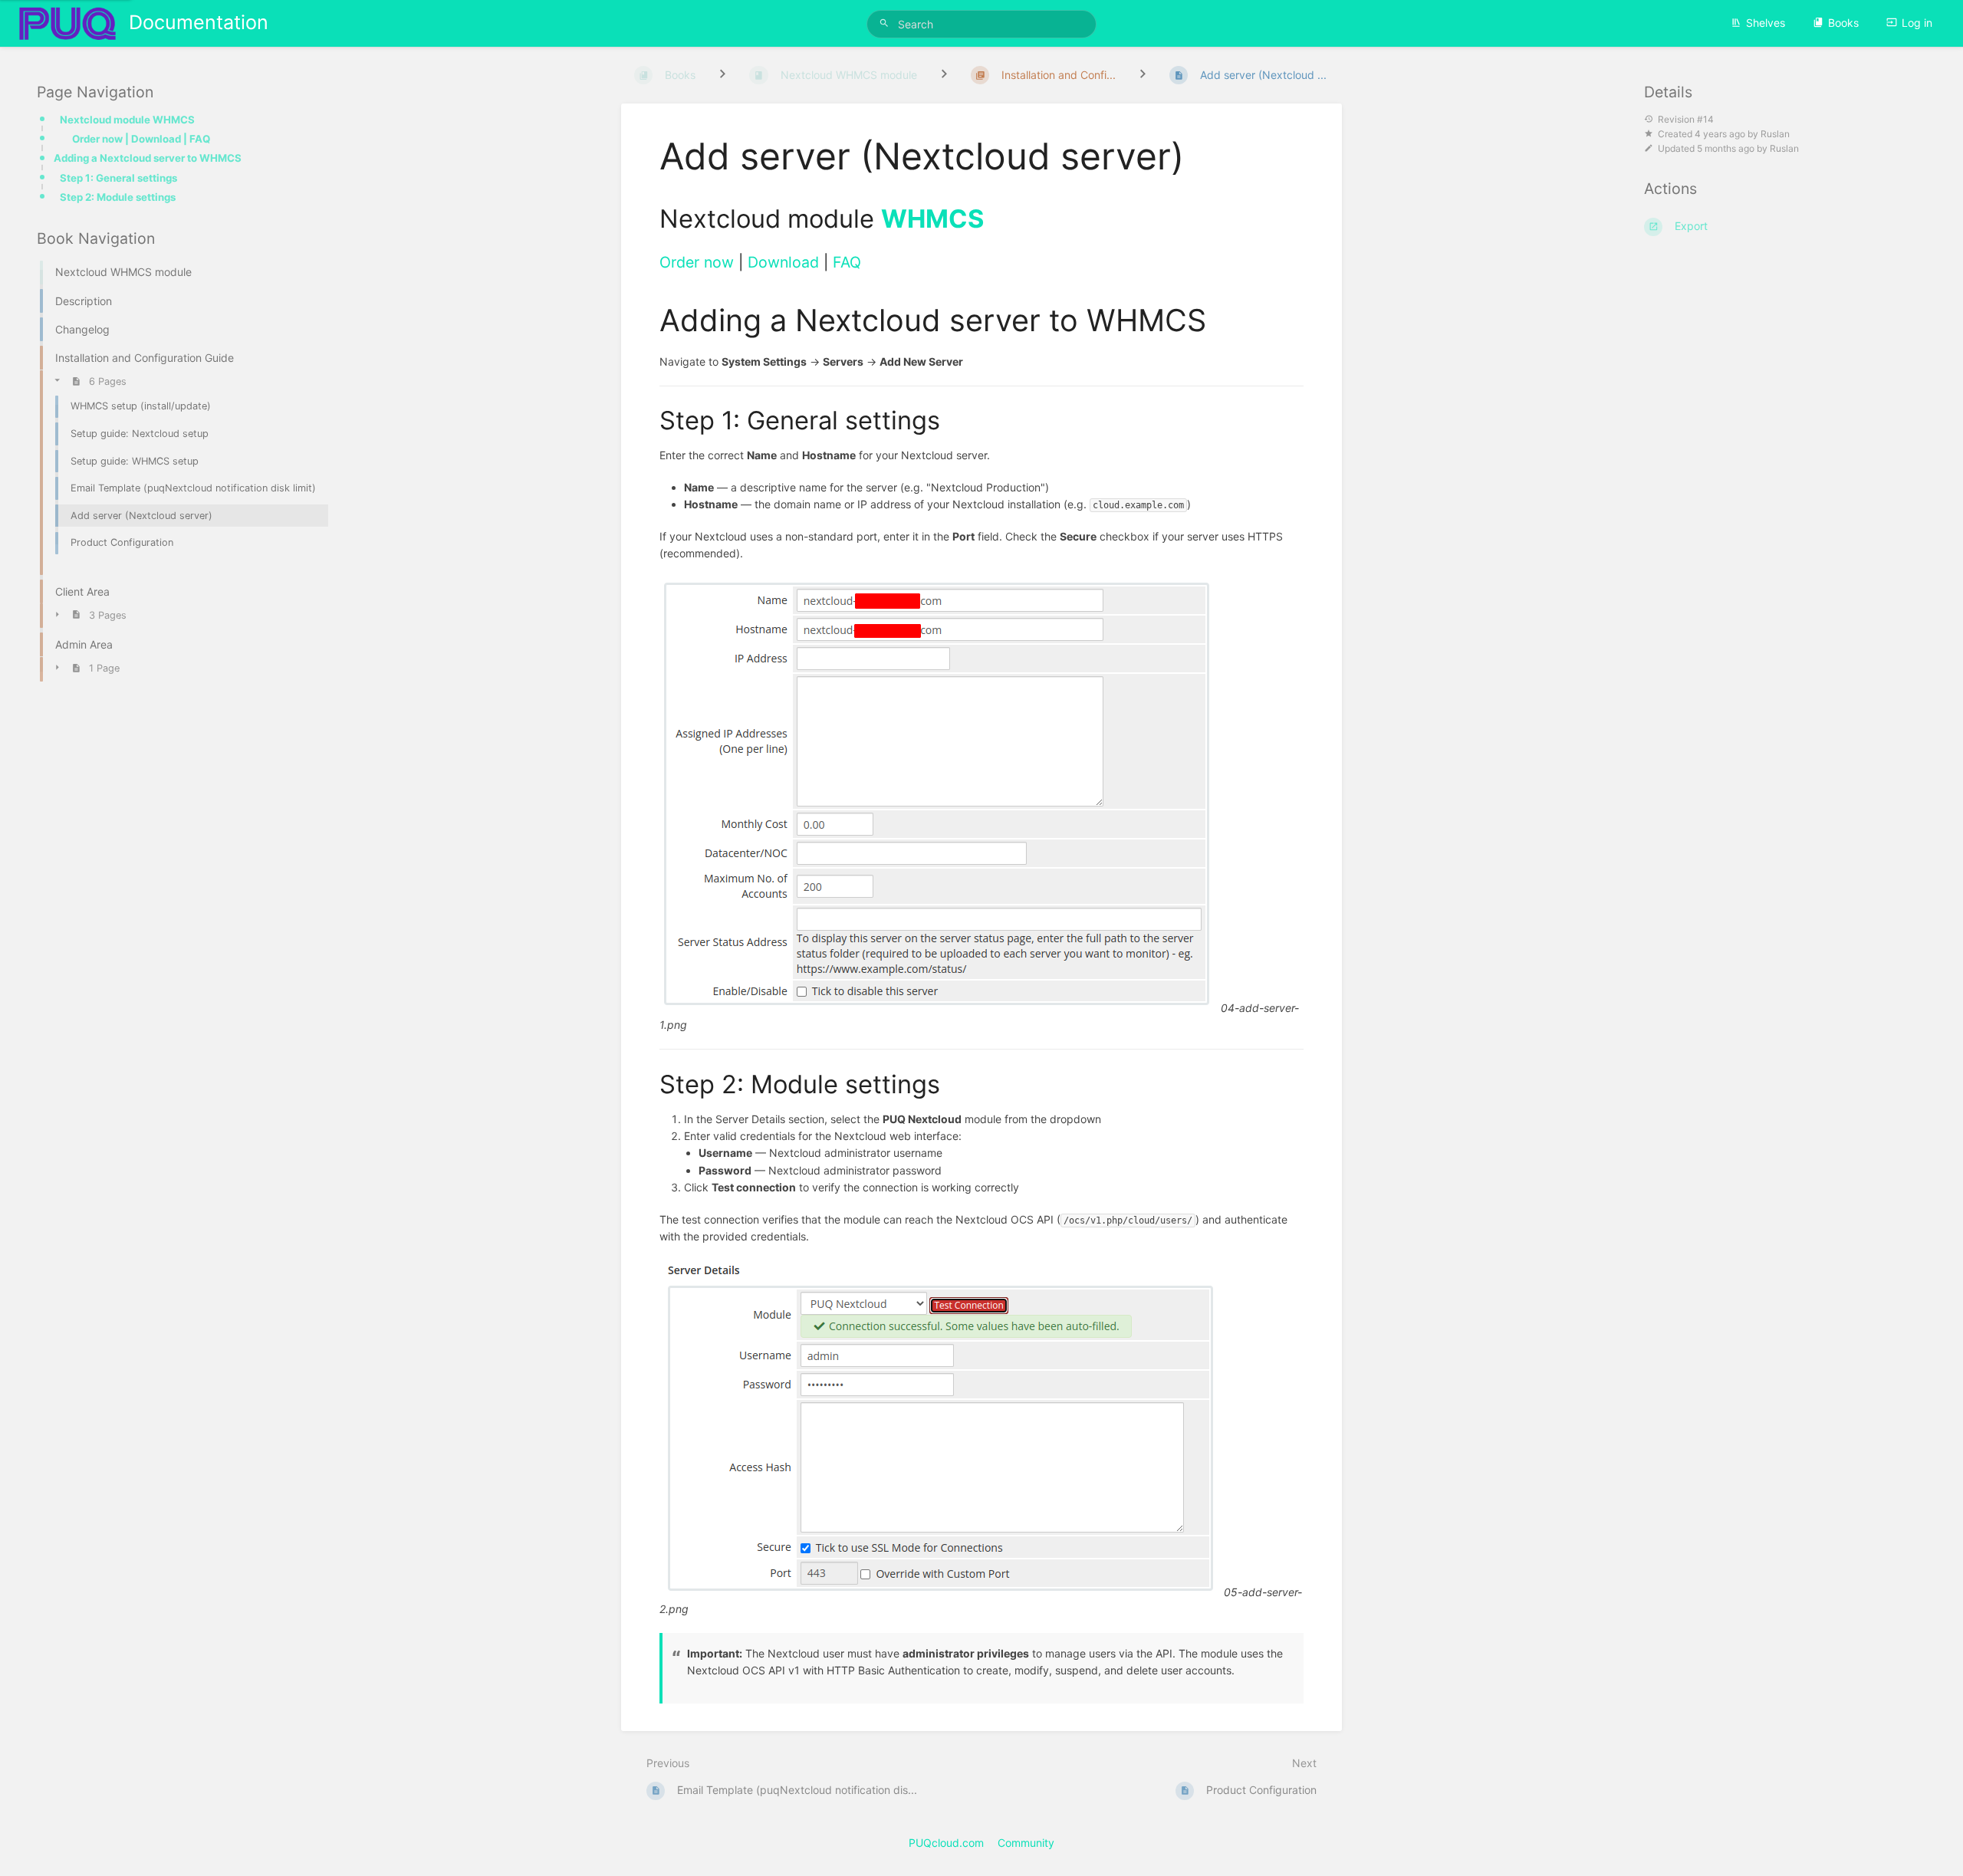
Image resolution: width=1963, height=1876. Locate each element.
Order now (697, 262)
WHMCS (932, 218)
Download (783, 262)
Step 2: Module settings (118, 197)
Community (1026, 1843)
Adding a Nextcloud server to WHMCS (148, 158)
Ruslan (1775, 134)
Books (1843, 23)
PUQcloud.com (946, 1843)
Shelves (1766, 23)
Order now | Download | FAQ (141, 139)
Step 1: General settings (118, 178)
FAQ (847, 262)
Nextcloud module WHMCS (127, 120)
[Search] (886, 23)
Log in (1917, 23)
